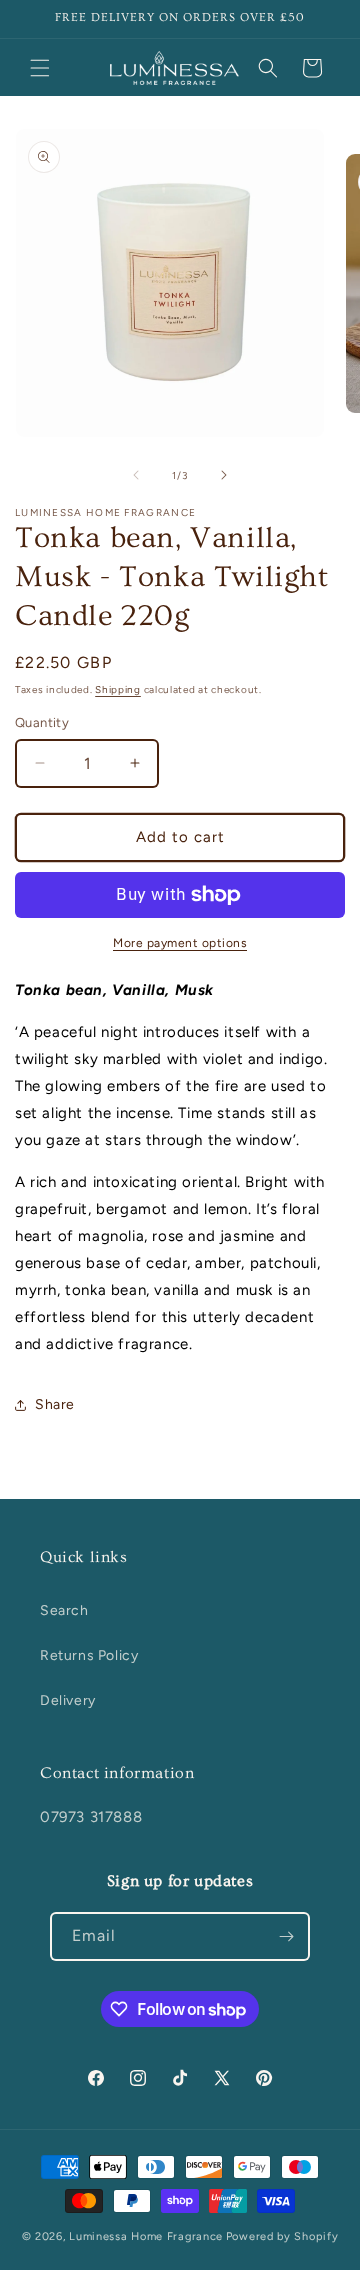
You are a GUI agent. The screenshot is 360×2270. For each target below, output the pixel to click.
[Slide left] (136, 475)
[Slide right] (224, 475)
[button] (40, 68)
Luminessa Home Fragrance (146, 2236)
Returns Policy (89, 1655)
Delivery (68, 1700)
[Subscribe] (286, 1936)
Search (64, 1610)
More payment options (180, 943)
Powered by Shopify (282, 2236)
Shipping (118, 689)
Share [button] (55, 1404)
